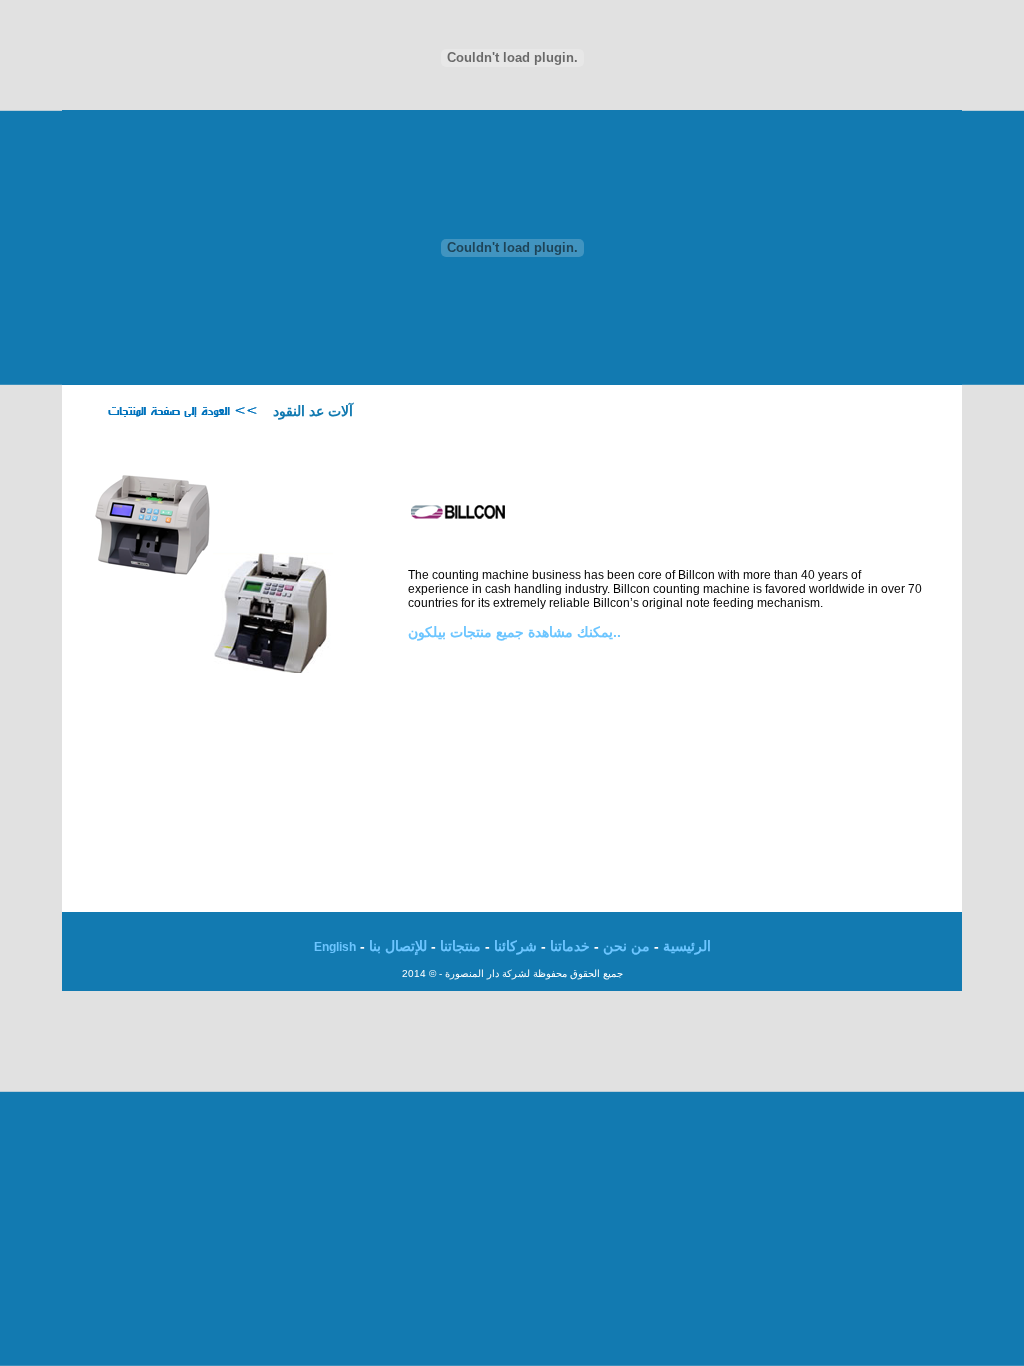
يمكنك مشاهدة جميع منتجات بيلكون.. (514, 632)
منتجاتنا (460, 946)
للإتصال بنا (398, 946)
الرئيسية (687, 946)
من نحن (626, 946)
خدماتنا (570, 946)
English (335, 947)
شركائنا (515, 946)
